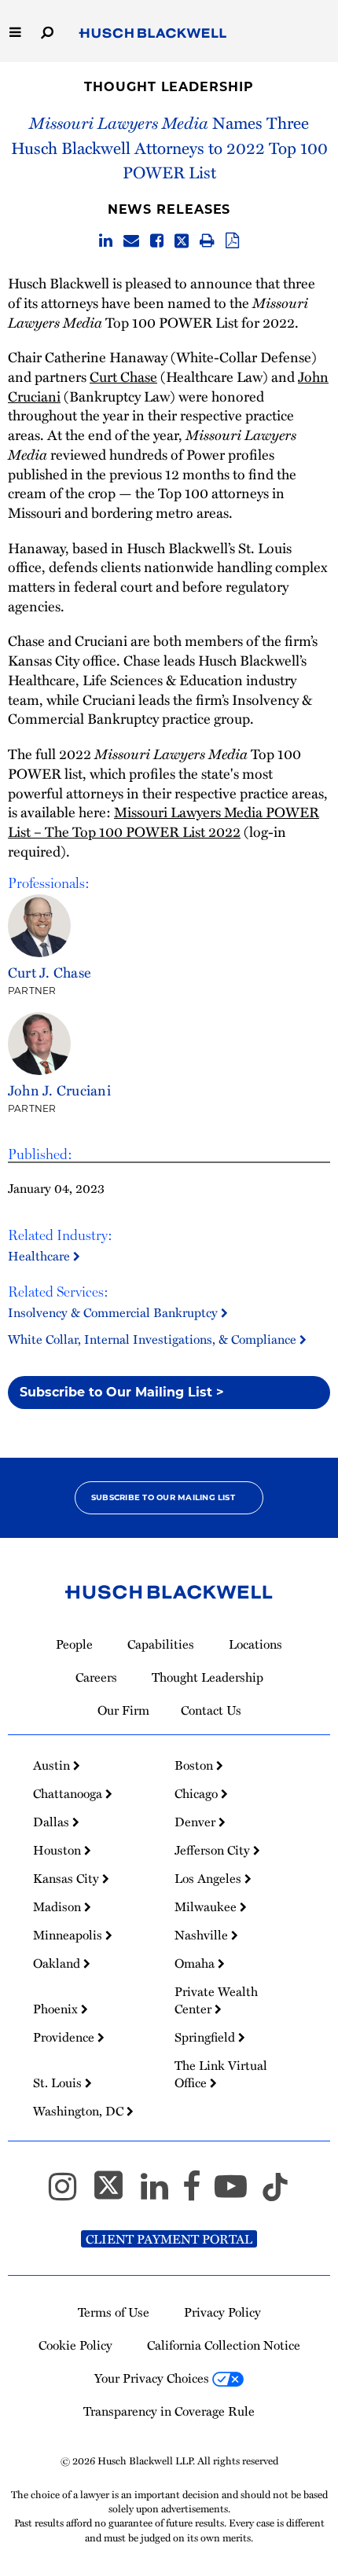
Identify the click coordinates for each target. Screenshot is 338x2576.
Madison (59, 1906)
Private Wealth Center (216, 2000)
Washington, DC (80, 2111)
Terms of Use (114, 2312)
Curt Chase (123, 376)
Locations (255, 1644)
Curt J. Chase (50, 972)
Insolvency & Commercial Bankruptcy (114, 1312)
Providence (65, 2037)
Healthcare (40, 1256)
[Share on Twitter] (182, 241)
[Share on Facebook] (157, 241)
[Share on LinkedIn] (106, 241)
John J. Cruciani (59, 1090)
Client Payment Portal (169, 2239)
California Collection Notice (224, 2345)
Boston (195, 1765)
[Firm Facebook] (198, 2193)
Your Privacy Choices (153, 2378)
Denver (197, 1822)
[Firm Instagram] (70, 2193)
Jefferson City (214, 1850)
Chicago (198, 1793)
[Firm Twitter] (116, 2193)
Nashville (203, 1935)
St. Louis (59, 2082)
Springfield (206, 2037)
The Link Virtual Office (221, 2074)
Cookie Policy (75, 2345)
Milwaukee (207, 1906)
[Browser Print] (207, 241)
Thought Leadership (169, 87)
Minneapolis (69, 1935)
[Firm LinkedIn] (162, 2193)
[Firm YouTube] (238, 2193)
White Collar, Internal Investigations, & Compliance (154, 1339)
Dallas (53, 1822)
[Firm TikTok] (275, 2193)
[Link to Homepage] (153, 34)
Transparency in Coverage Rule (169, 2411)
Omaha (196, 1963)
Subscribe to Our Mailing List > (122, 1392)
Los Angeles (209, 1878)
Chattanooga (69, 1793)
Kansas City (68, 1878)
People (74, 1644)
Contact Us (211, 1710)
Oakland (58, 1963)
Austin (53, 1765)
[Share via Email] (131, 241)
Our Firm (123, 1710)
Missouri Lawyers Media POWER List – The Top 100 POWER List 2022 (163, 821)
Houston (59, 1850)
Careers (96, 1677)
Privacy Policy (222, 2312)
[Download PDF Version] (232, 241)
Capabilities (161, 1644)
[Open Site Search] (47, 31)
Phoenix (57, 2009)
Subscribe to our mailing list (163, 1497)
